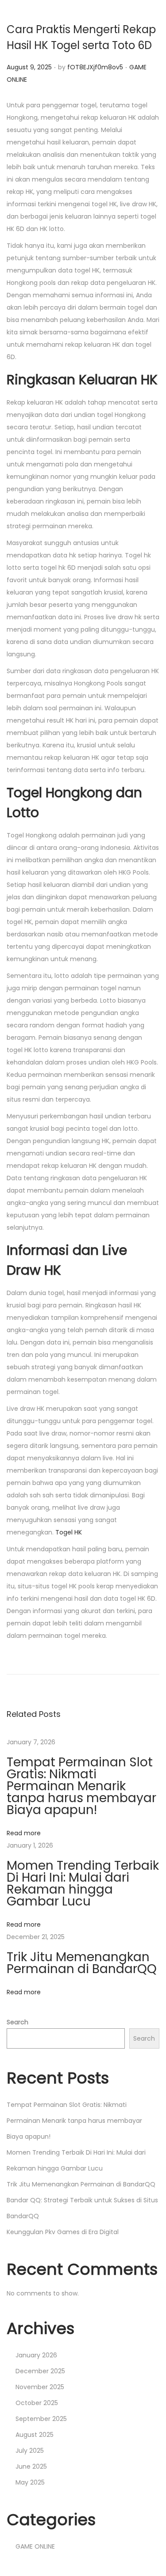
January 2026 (36, 2355)
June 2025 (31, 2466)
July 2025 (30, 2451)
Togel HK (69, 1532)
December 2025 (40, 2371)
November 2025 (40, 2387)
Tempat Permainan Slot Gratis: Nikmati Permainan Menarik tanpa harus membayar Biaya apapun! (81, 1786)
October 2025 (37, 2403)
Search (17, 2022)
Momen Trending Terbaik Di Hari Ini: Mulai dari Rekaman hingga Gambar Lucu (83, 1883)
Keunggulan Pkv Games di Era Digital (63, 2232)
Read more (24, 1833)
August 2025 (35, 2435)
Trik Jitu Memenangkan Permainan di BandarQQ (82, 1963)
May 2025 (30, 2482)
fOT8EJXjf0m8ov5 (95, 67)
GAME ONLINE (35, 2546)
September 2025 (41, 2419)
